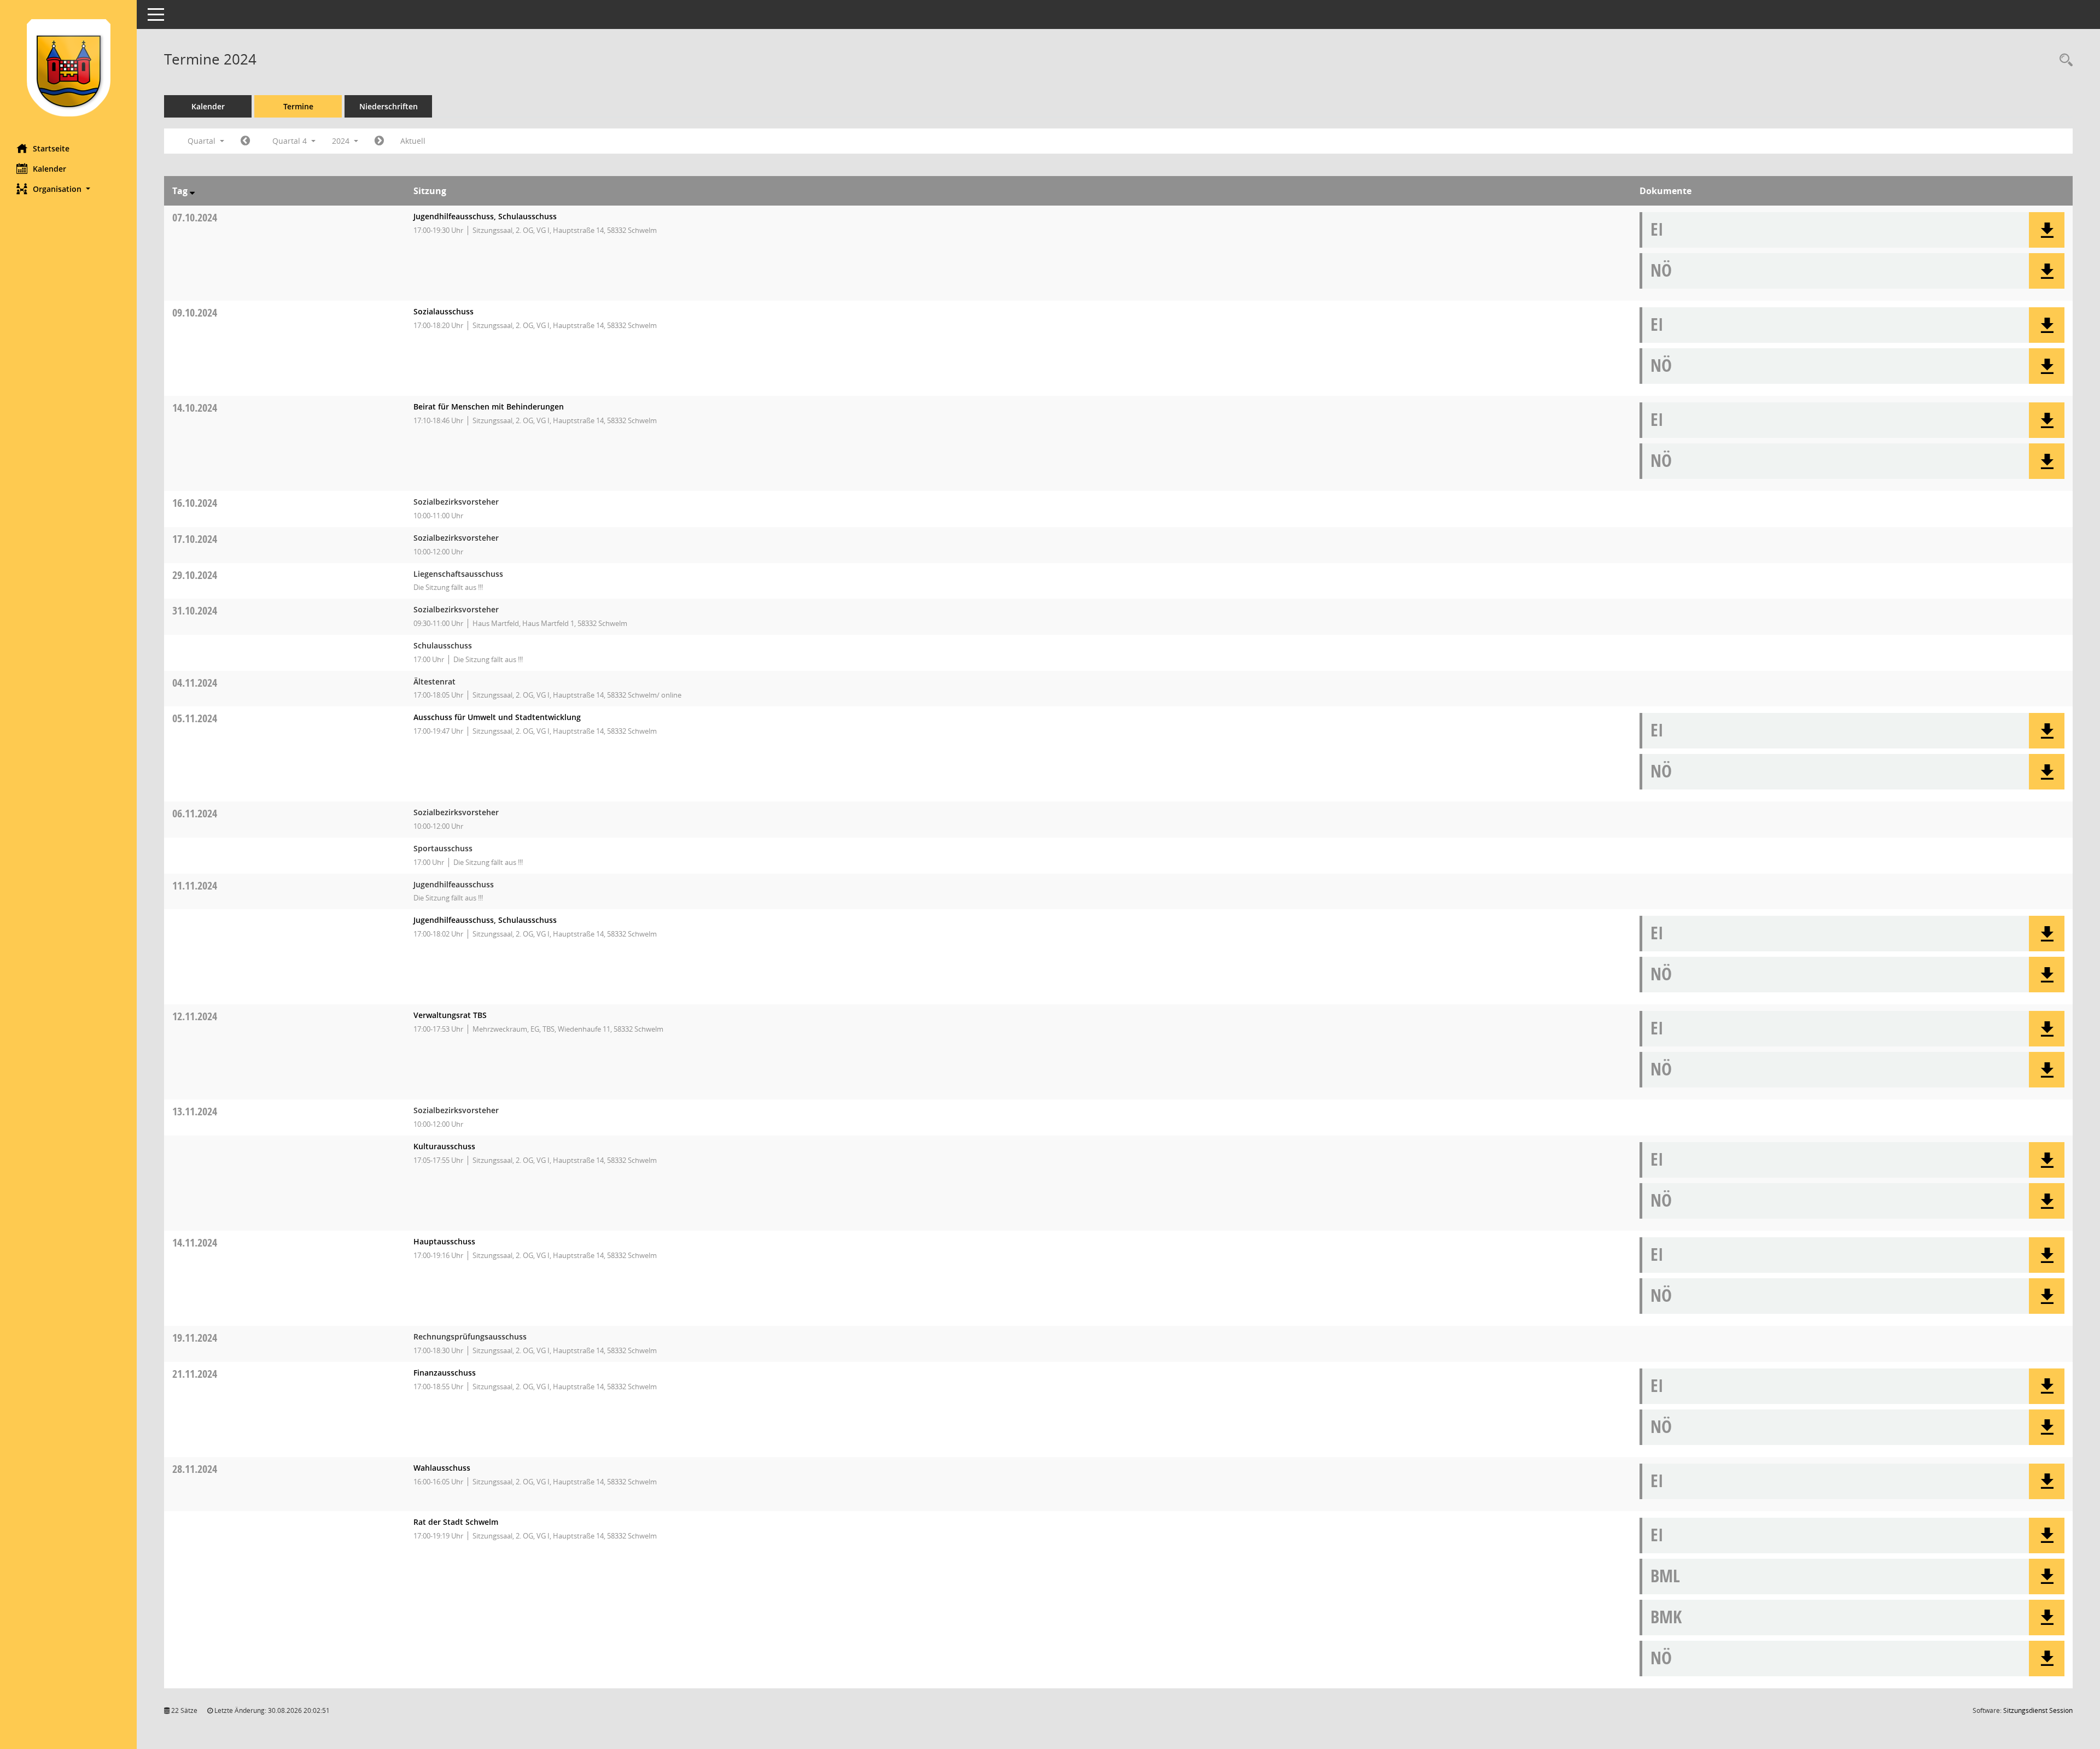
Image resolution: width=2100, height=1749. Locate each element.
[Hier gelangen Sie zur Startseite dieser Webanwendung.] (68, 68)
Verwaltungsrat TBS (450, 1015)
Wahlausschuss (442, 1468)
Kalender (49, 169)
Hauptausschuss (444, 1241)
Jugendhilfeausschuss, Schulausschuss (485, 216)
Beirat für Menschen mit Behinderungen (489, 406)
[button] (68, 189)
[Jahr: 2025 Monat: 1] (379, 141)
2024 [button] (342, 141)
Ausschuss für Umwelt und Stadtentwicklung (497, 717)
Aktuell (413, 141)
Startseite (51, 148)
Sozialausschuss (444, 311)
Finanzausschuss (445, 1373)
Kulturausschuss (444, 1146)
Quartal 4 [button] (291, 141)
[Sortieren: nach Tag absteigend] (192, 191)
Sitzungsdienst (2038, 1710)
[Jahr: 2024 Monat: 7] (245, 141)
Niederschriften (389, 106)
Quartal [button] (203, 141)
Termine (298, 106)
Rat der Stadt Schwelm (456, 1522)
